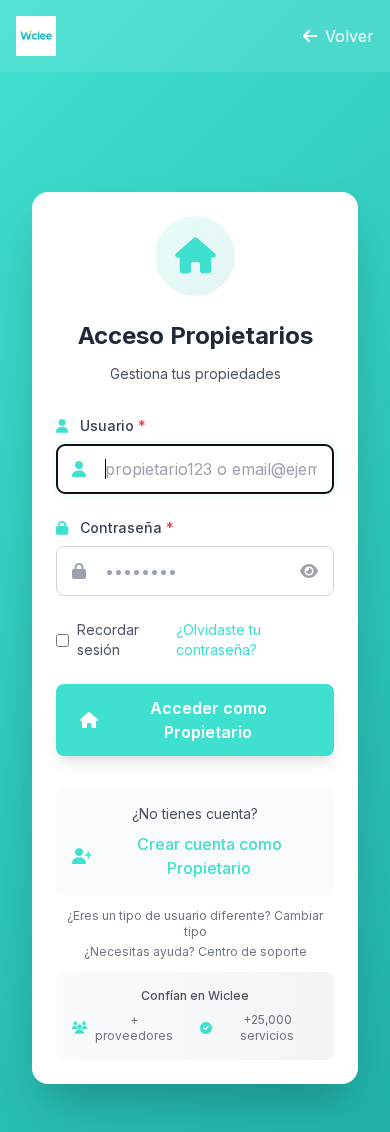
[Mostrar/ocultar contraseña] (309, 571)
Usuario (111, 425)
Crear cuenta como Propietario (209, 856)
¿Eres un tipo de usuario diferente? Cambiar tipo (195, 923)
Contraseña (125, 527)
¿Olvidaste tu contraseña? (218, 639)
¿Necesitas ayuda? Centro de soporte (195, 951)
